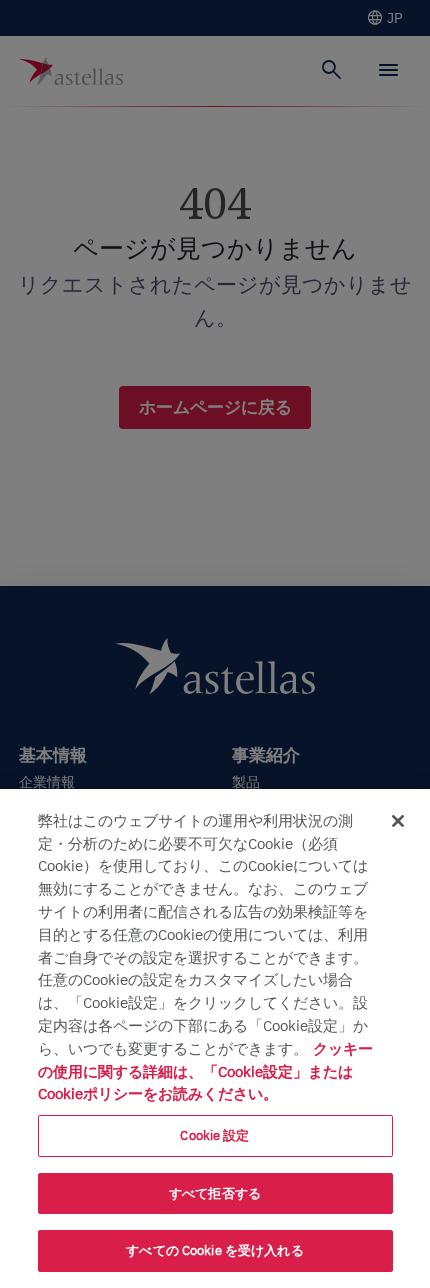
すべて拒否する (215, 1193)
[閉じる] (398, 821)
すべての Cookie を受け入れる (214, 1250)
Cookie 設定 (214, 1135)
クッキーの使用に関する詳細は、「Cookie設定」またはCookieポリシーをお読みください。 (205, 1071)
